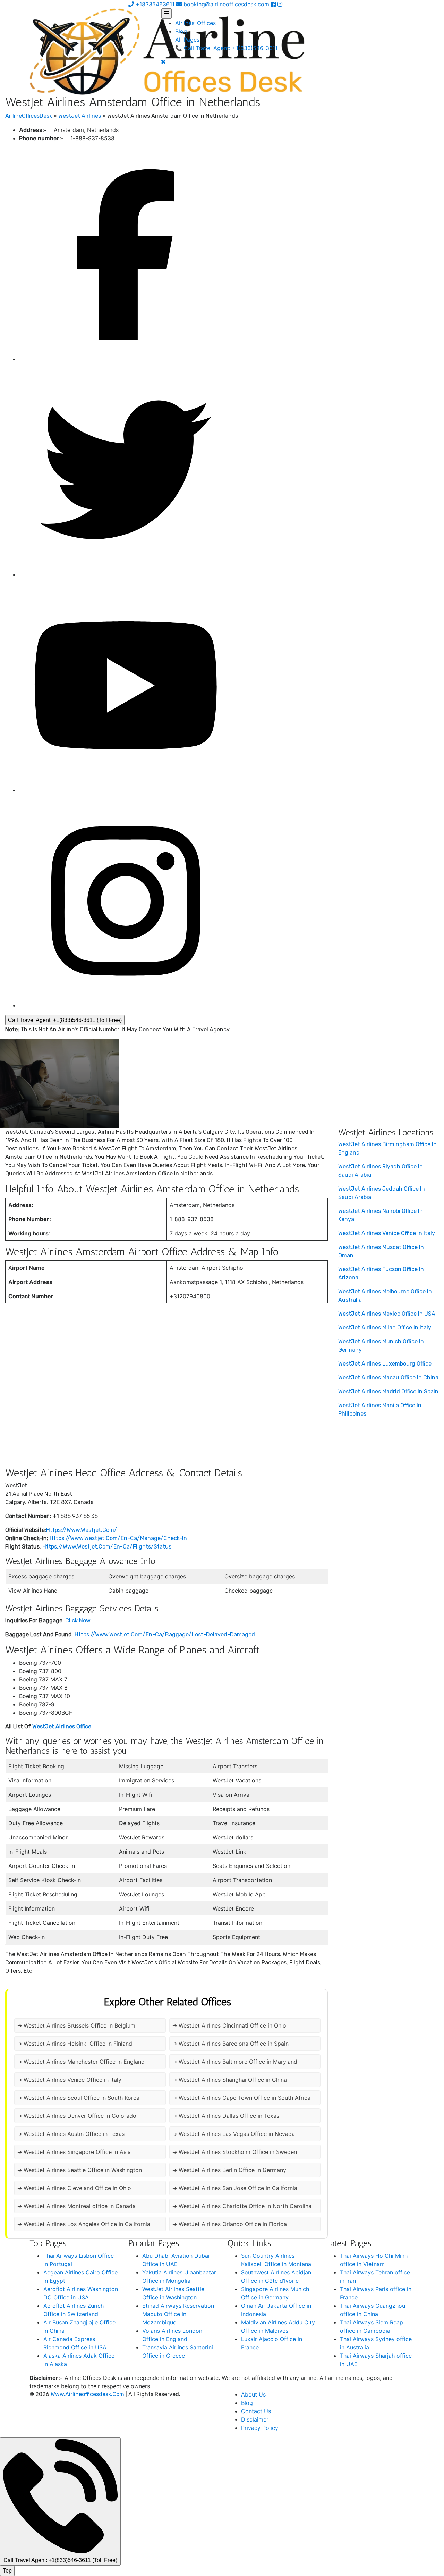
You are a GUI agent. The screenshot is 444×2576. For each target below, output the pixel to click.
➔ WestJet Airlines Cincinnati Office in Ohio (229, 2025)
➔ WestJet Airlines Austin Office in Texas (71, 2134)
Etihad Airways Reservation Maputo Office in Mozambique (178, 2314)
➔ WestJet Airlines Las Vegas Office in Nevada (234, 2134)
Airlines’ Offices (195, 23)
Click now (78, 1621)
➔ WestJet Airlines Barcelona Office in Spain (230, 2044)
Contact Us (256, 2411)
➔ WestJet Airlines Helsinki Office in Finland (75, 2044)
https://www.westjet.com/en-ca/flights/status (107, 1547)
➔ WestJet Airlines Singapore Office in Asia (74, 2152)
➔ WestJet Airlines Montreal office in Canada (76, 2206)
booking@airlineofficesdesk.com (226, 4)
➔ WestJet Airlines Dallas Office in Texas (226, 2116)
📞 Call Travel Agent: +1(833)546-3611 (226, 48)
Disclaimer (255, 2419)
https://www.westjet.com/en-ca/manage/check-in (118, 1538)
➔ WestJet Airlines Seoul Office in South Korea (78, 2098)
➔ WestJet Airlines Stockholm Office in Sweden (235, 2152)
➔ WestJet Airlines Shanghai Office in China (230, 2080)
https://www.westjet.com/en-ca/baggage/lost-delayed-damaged (165, 1634)
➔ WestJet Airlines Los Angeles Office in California (84, 2224)
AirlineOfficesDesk (29, 116)
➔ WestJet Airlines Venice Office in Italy (69, 2080)
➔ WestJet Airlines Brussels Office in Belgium (76, 2025)
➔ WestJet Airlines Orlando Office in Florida (230, 2224)
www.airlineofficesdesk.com (87, 2394)
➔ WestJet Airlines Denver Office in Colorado (77, 2116)
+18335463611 (154, 4)
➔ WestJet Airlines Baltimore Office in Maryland (235, 2062)
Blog (181, 31)
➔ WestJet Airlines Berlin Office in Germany (229, 2170)
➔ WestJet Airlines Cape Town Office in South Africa (241, 2098)
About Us (253, 2394)
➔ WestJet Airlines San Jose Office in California (235, 2188)
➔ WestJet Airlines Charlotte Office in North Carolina (242, 2206)
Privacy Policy (260, 2428)
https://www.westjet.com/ (82, 1530)
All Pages (187, 40)
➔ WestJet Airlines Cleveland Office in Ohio (74, 2188)
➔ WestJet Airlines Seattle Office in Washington (80, 2170)
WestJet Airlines (80, 116)
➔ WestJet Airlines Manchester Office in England (81, 2062)
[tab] (166, 14)
